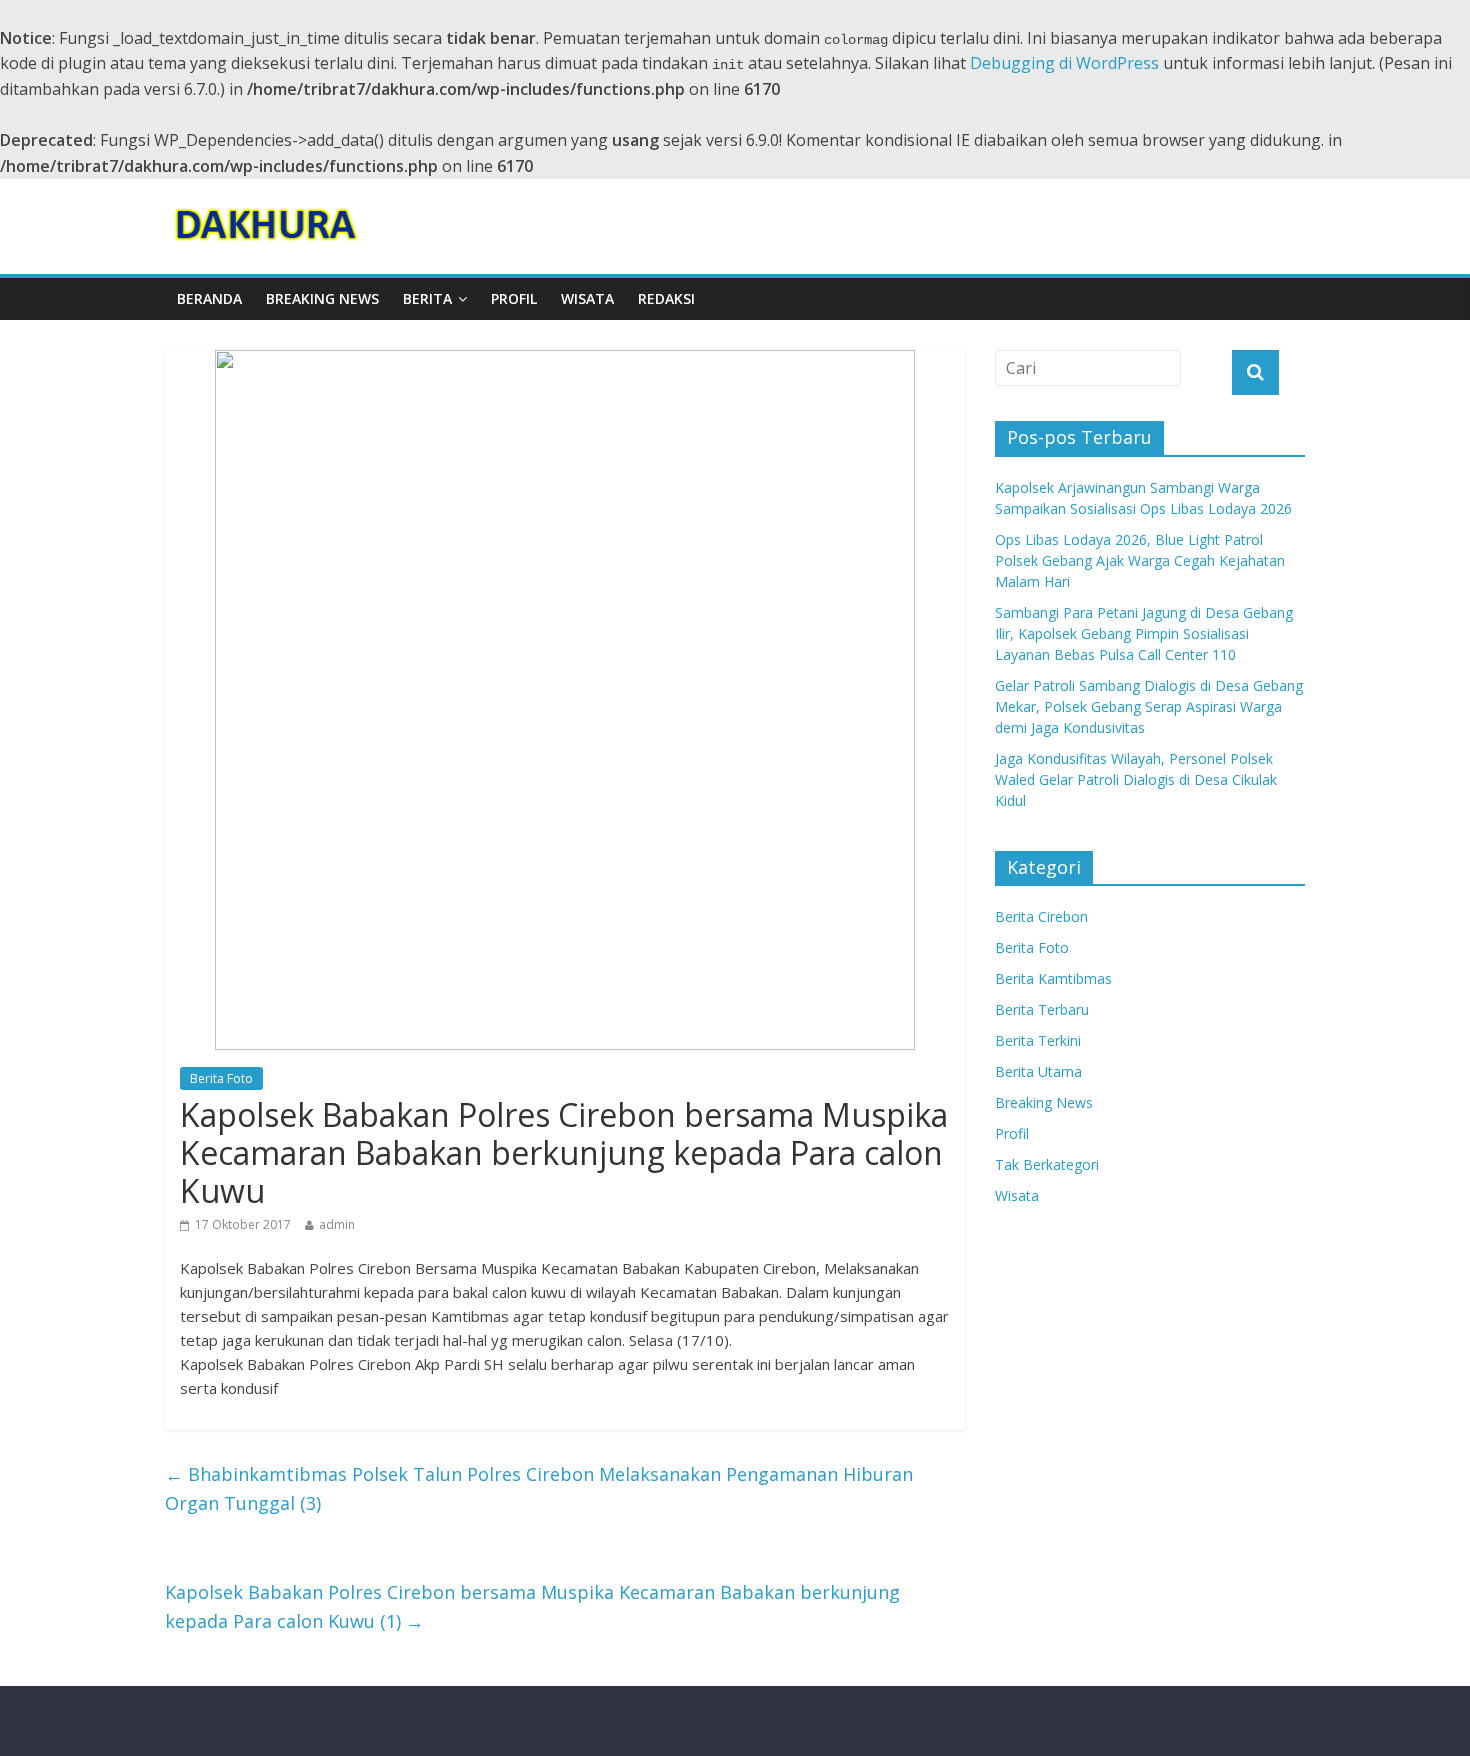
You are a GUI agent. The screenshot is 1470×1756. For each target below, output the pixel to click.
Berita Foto (221, 1078)
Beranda (209, 298)
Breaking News (322, 298)
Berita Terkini (1038, 1040)
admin (337, 1224)
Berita (427, 298)
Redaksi (666, 298)
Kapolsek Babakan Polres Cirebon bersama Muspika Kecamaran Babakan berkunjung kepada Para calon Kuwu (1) (532, 1606)
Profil (514, 298)
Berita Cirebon (1041, 916)
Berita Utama (1038, 1071)
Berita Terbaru (1042, 1009)
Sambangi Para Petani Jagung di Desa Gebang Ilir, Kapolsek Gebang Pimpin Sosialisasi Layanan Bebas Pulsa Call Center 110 (1144, 633)
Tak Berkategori (1047, 1164)
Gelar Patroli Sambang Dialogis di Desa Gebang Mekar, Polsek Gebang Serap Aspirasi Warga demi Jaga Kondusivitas (1149, 706)
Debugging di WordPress (1064, 63)
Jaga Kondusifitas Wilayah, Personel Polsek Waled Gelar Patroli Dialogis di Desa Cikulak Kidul (1136, 779)
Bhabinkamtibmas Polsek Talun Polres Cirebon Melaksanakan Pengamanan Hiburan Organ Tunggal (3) (539, 1488)
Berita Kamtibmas (1053, 978)
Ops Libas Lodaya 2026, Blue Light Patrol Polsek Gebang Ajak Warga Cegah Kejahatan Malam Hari (1140, 560)
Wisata (587, 298)
